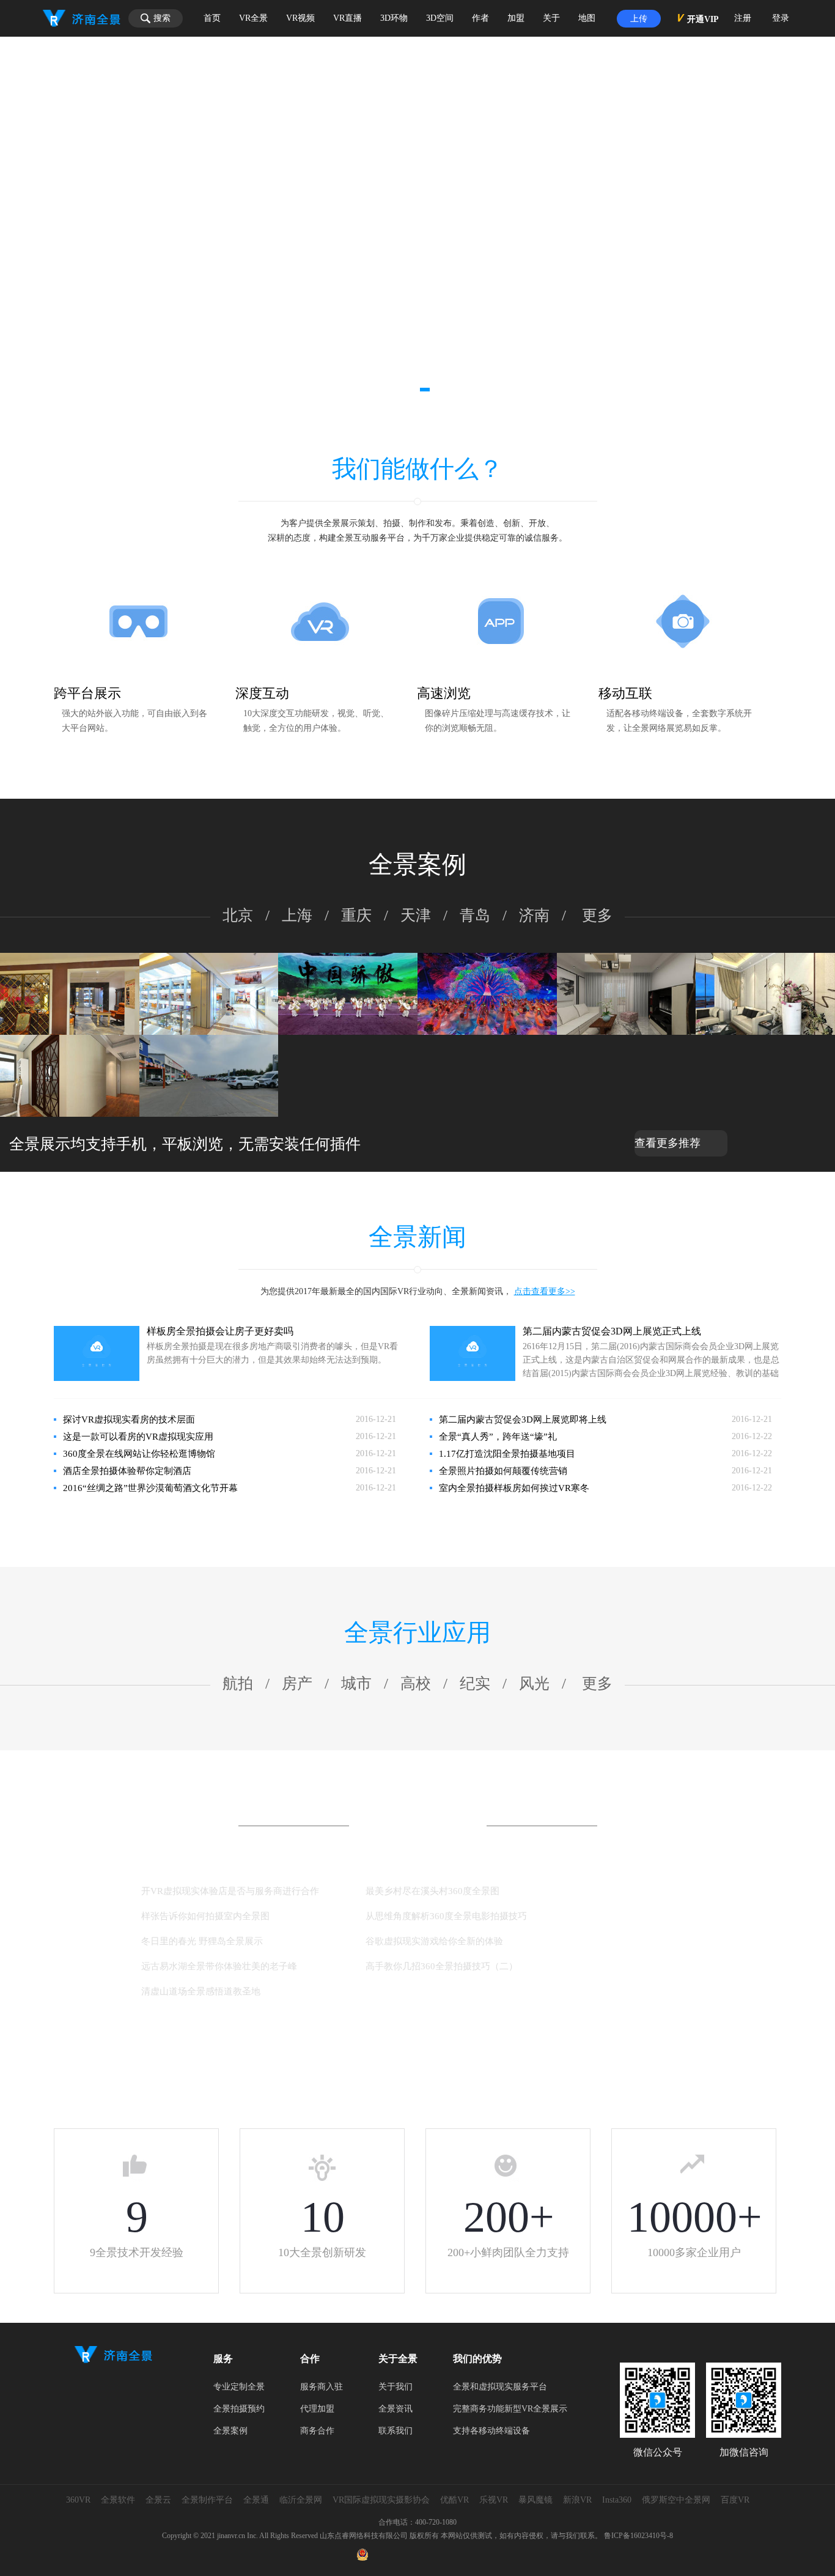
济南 (534, 915)
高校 (416, 1683)
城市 (356, 1683)
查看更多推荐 (668, 1143)
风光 (534, 1683)
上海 (297, 915)
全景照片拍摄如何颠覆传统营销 (503, 1471)
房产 (297, 1683)
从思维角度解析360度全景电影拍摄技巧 (446, 1916)
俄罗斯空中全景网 (676, 2500)
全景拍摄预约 (239, 2409)
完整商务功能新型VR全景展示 (510, 2409)
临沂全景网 (301, 2500)
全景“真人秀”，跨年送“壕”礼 (498, 1437)
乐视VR (494, 2500)
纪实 (475, 1683)
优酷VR (454, 2500)
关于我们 (395, 2387)
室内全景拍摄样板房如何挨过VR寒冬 (514, 1488)
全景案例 (230, 2431)
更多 (597, 915)
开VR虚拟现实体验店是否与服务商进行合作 (230, 1891)
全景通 (256, 2500)
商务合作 (317, 2431)
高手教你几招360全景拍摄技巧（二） (442, 1966)
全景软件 (118, 2500)
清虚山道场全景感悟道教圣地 (201, 1991)
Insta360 (617, 2500)
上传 (639, 19)
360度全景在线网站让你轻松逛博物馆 (139, 1454)
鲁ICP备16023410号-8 (638, 2536)
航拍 (238, 1683)
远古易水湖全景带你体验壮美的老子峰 (219, 1966)
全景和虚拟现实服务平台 (500, 2387)
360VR (78, 2500)
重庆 (356, 915)
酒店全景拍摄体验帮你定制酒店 (127, 1471)
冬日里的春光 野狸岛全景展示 (202, 1941)
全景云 (158, 2500)
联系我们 (395, 2431)
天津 (416, 915)
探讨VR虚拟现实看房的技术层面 (129, 1419)
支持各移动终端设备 (491, 2431)
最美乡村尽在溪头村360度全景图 (432, 1891)
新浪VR (577, 2500)
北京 (238, 915)
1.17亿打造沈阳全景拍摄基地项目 (507, 1454)
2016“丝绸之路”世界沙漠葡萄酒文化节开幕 (150, 1488)
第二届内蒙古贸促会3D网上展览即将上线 (523, 1419)
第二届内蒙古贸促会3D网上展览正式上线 (612, 1331)
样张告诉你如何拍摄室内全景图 (205, 1916)
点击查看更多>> (545, 1291)
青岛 (475, 915)
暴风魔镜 (535, 2500)
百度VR (735, 2500)
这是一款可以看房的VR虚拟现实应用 (138, 1437)
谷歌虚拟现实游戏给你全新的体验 (434, 1941)
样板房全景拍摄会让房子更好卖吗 (220, 1331)
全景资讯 (395, 2409)
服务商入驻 (322, 2387)
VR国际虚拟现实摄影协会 (381, 2500)
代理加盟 (317, 2409)
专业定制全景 (239, 2387)
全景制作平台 (207, 2500)
